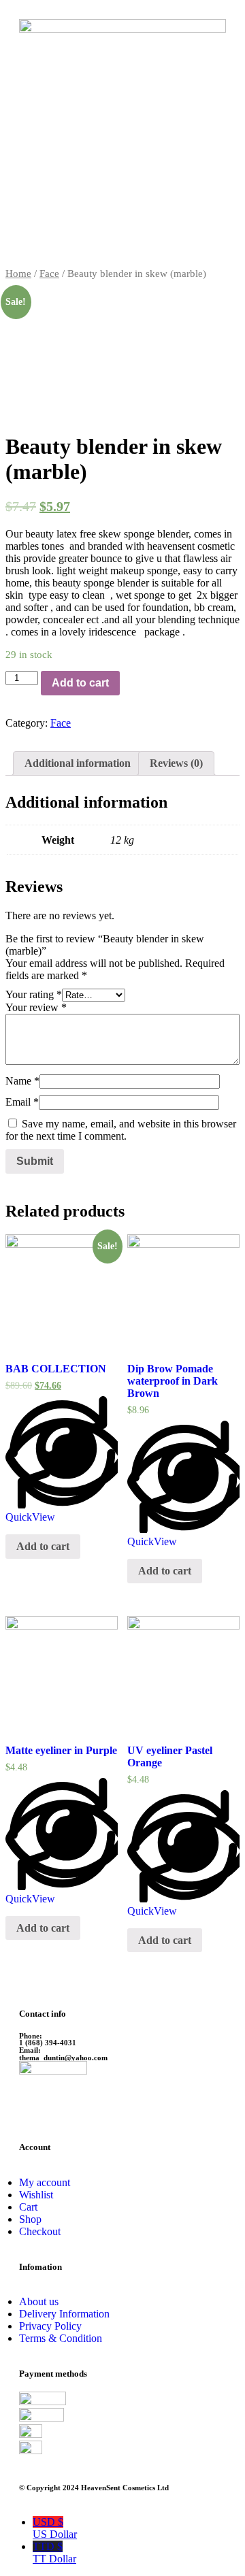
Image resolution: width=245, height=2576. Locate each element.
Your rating (34, 994)
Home (18, 274)
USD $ (55, 2528)
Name (22, 1081)
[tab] (78, 763)
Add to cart (80, 683)
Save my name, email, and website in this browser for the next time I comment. (121, 1130)
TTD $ (54, 2553)
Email (22, 1102)
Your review (36, 1007)
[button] (122, 247)
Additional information (78, 763)
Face (49, 274)
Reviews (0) (176, 763)
